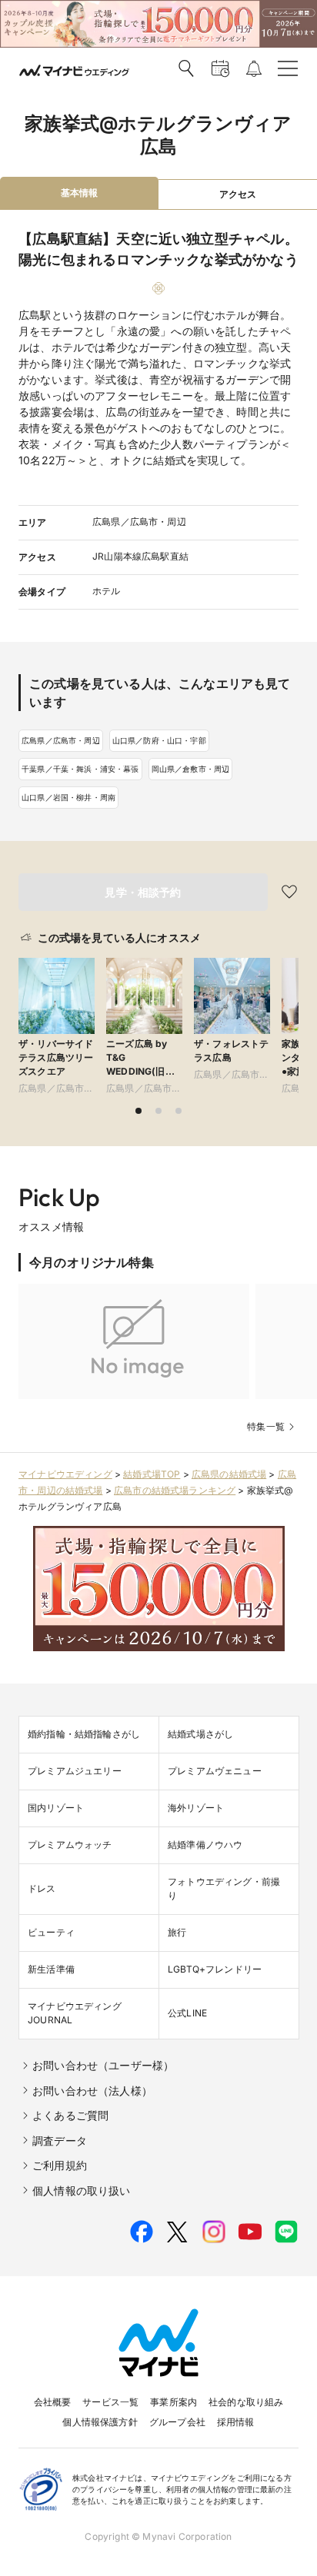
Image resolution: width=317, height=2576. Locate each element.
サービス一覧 (110, 2402)
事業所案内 (174, 2402)
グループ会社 (177, 2422)
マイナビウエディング (65, 1474)
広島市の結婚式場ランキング (175, 1490)
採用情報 (236, 2422)
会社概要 (53, 2402)
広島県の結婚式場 (229, 1474)
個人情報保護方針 (100, 2422)
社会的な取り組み (246, 2402)
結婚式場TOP (152, 1474)
